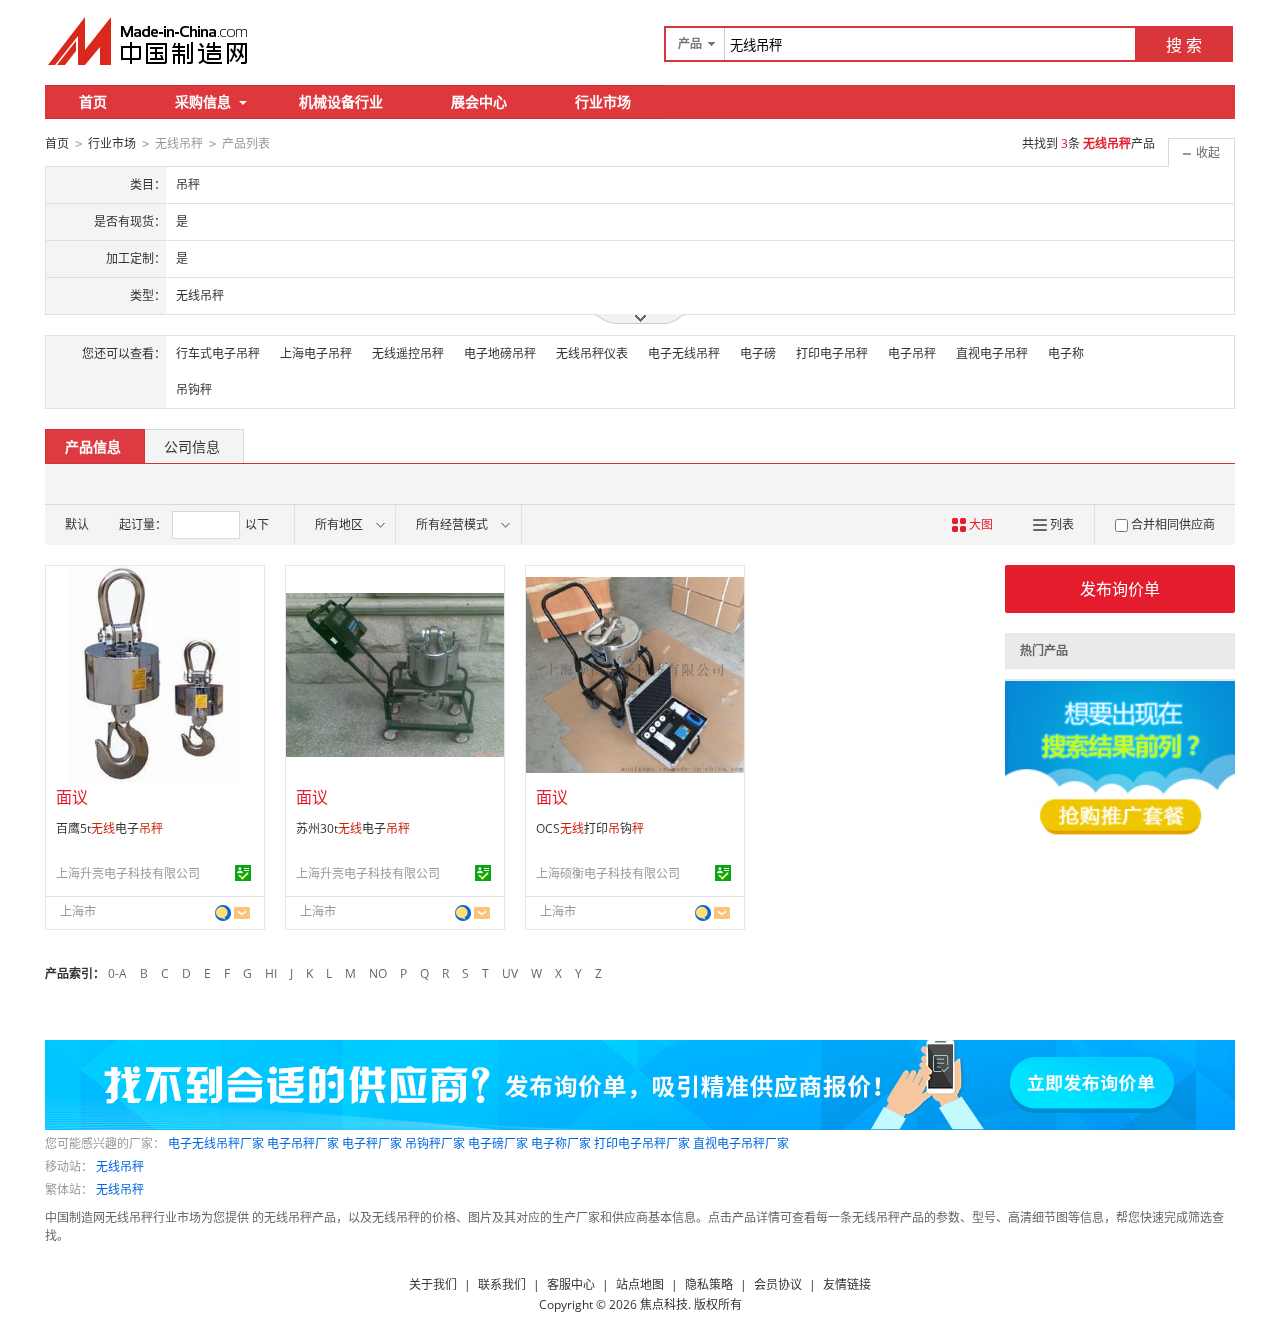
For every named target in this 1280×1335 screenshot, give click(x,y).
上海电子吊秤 (316, 353)
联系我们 (502, 1284)
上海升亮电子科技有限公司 (128, 873)
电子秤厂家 (372, 1143)
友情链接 (847, 1284)
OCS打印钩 (590, 828)
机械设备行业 (341, 101)
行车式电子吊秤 (218, 353)
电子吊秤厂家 (303, 1143)
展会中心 (479, 101)
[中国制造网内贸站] (150, 41)
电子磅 (758, 353)
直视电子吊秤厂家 (741, 1143)
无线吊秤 (120, 1166)
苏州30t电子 (353, 828)
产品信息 (93, 446)
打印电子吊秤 (832, 353)
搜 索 (1184, 45)
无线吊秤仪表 (592, 353)
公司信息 (192, 446)
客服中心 (571, 1284)
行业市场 (603, 101)
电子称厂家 (561, 1143)
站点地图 (640, 1284)
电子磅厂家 (498, 1143)
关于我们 (433, 1284)
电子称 (1066, 353)
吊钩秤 (194, 389)
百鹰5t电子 (109, 828)
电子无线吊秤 (684, 353)
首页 (93, 101)
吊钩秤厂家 (435, 1143)
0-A (117, 973)
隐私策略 (709, 1284)
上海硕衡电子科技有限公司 (608, 873)
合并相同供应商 (1173, 524)
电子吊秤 (912, 353)
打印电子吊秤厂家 (642, 1143)
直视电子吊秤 (992, 353)
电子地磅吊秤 (500, 353)
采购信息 (203, 101)
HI (271, 973)
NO (378, 973)
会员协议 (778, 1284)
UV (510, 973)
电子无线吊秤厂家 (216, 1143)
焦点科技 (664, 1304)
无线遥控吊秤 (408, 353)
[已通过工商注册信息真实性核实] (243, 873)
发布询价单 (1120, 589)
